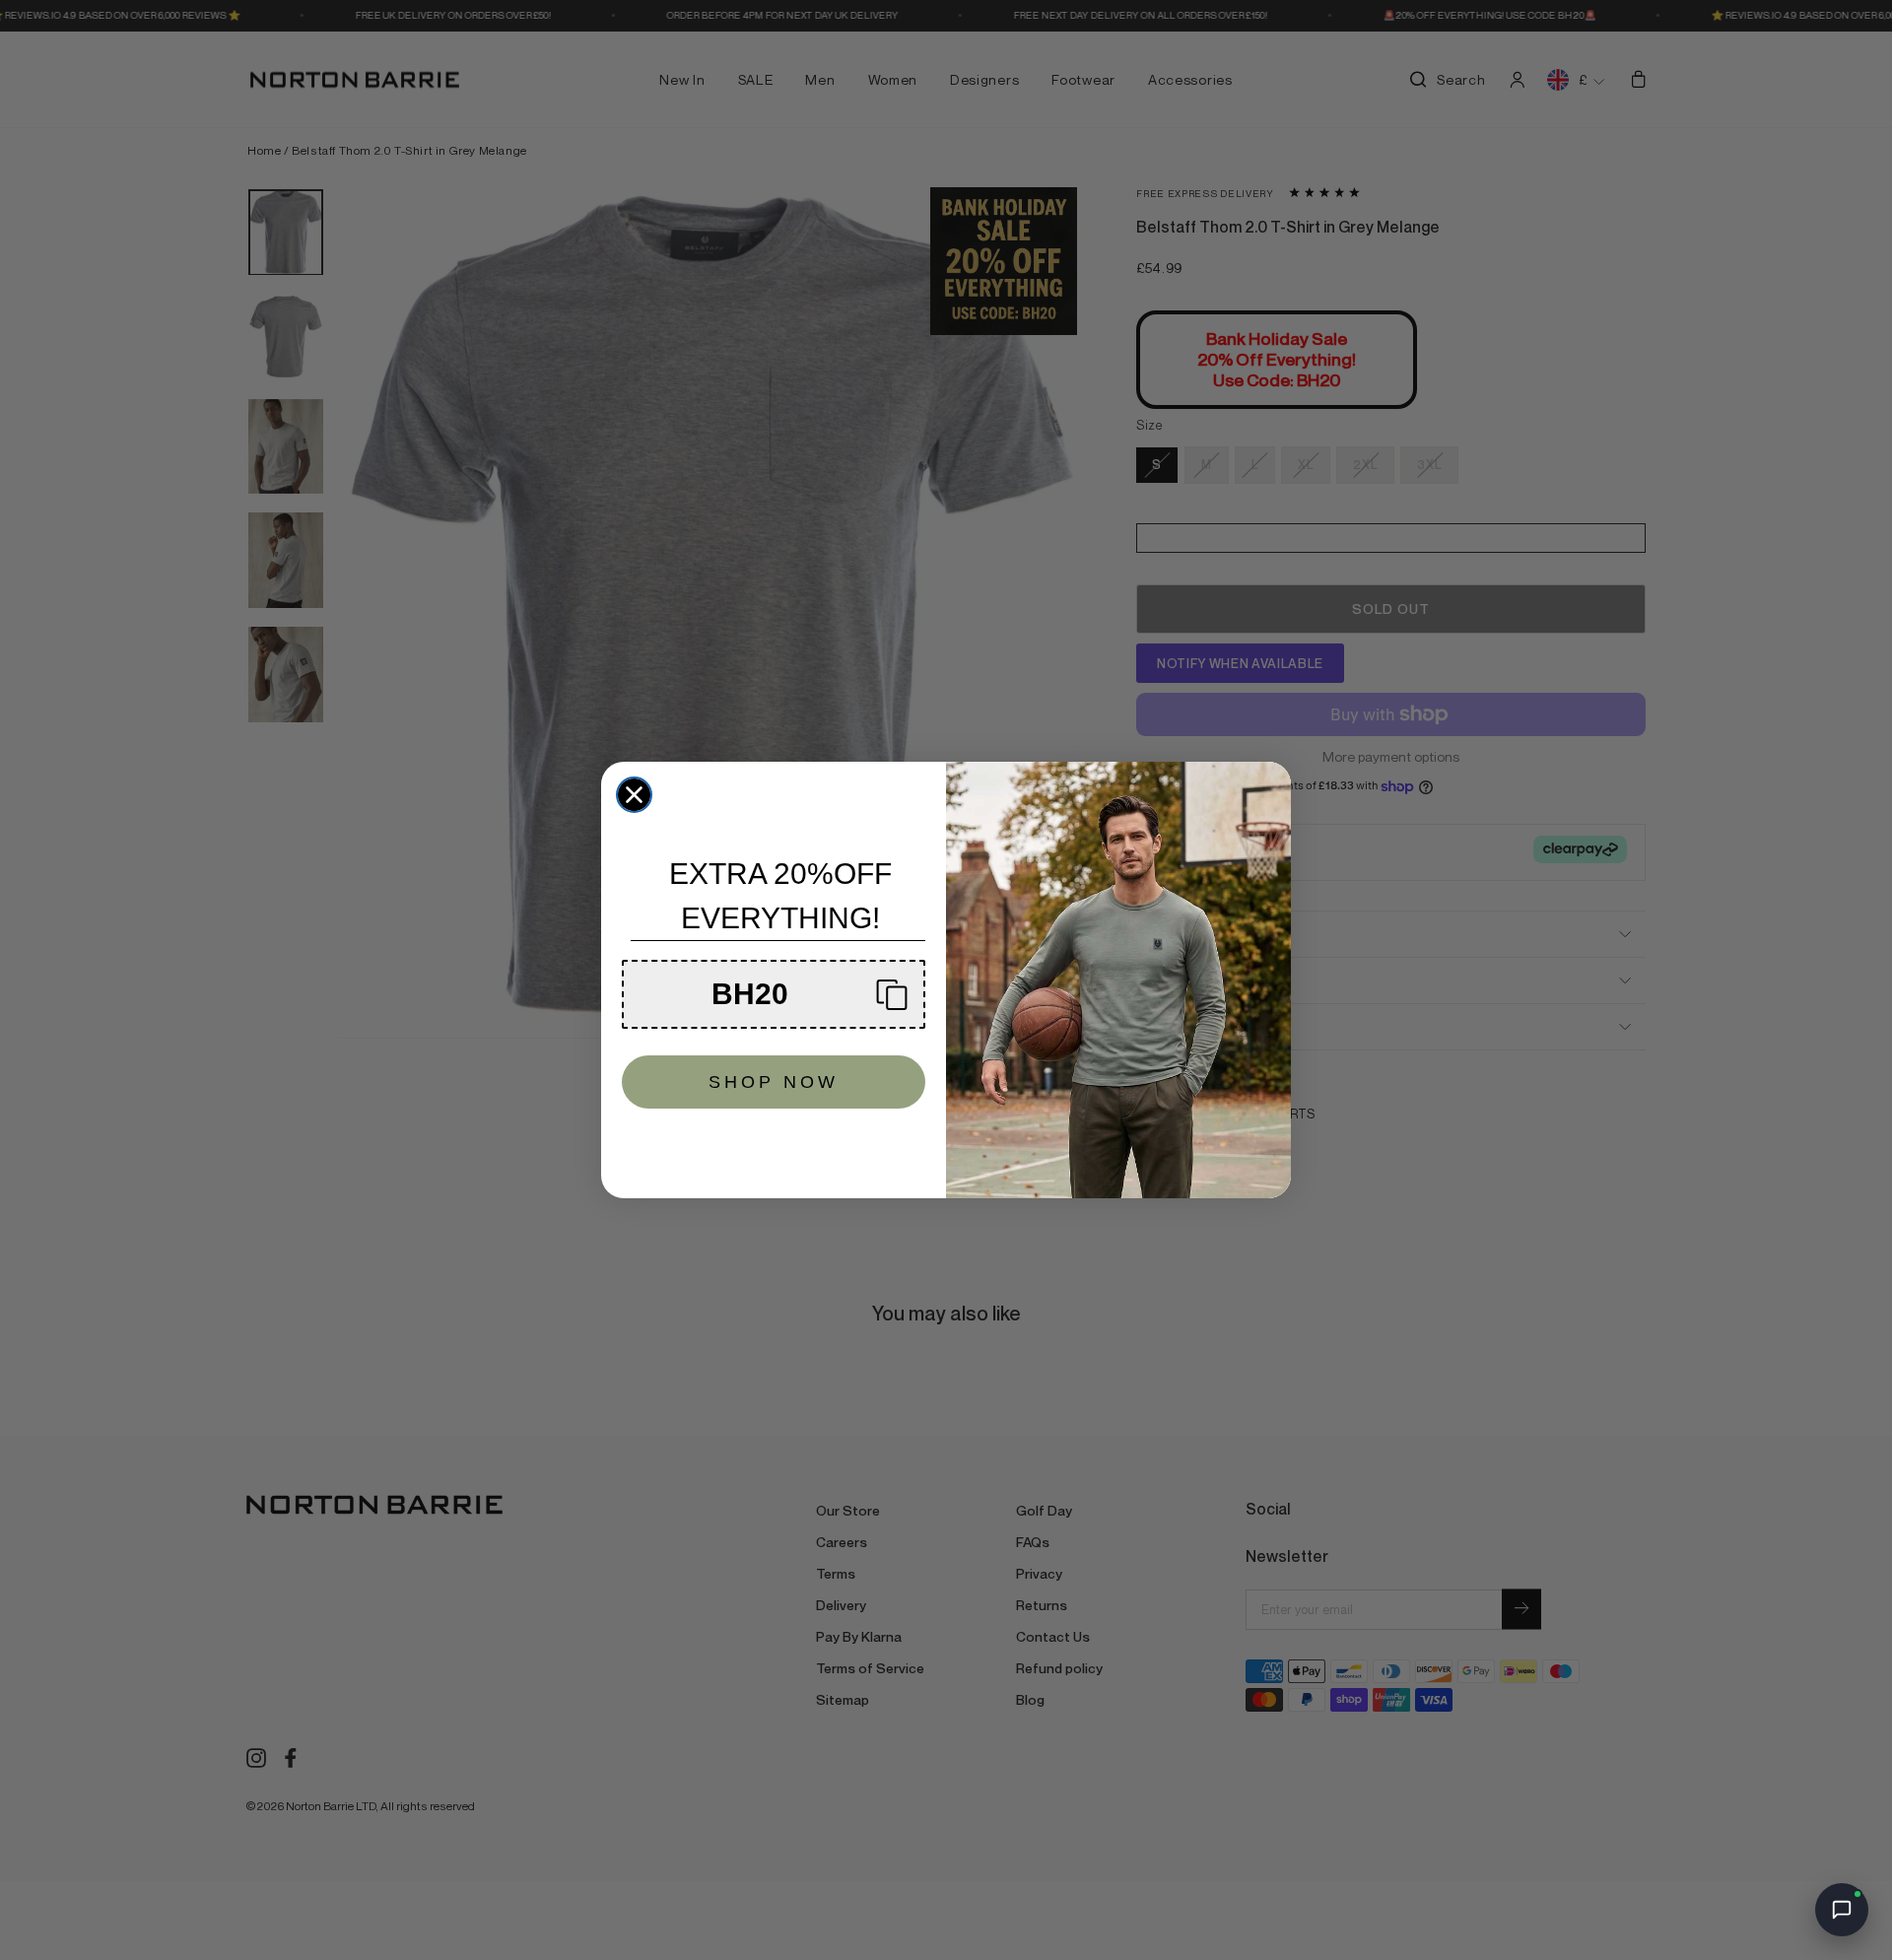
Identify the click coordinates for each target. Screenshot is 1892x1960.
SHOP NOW (774, 1082)
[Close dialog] (634, 795)
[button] (774, 994)
